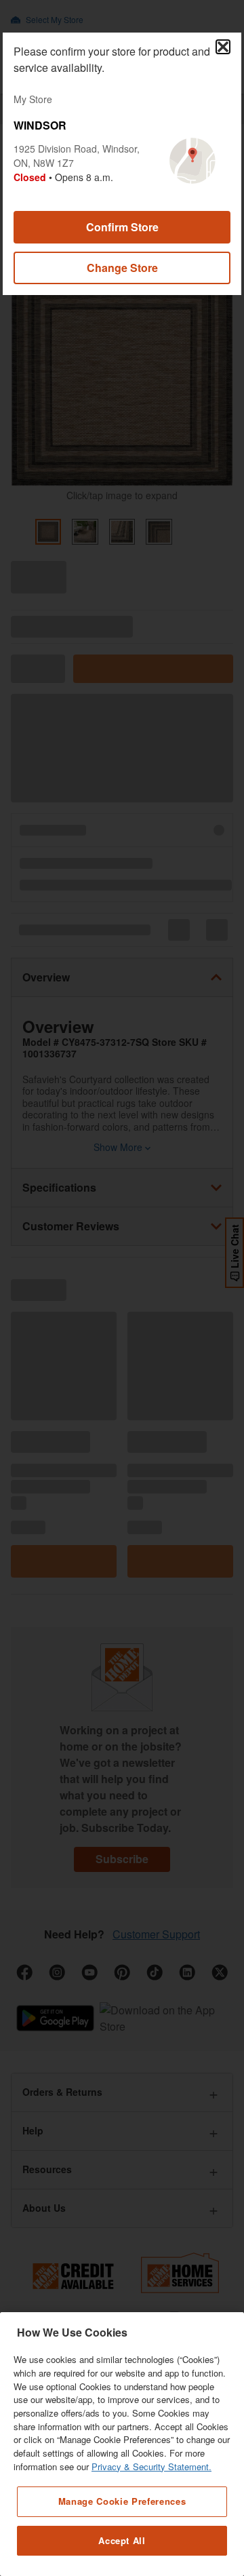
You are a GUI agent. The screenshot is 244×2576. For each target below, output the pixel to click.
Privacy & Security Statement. (151, 2466)
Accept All (122, 2540)
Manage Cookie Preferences (122, 2501)
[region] (122, 2444)
